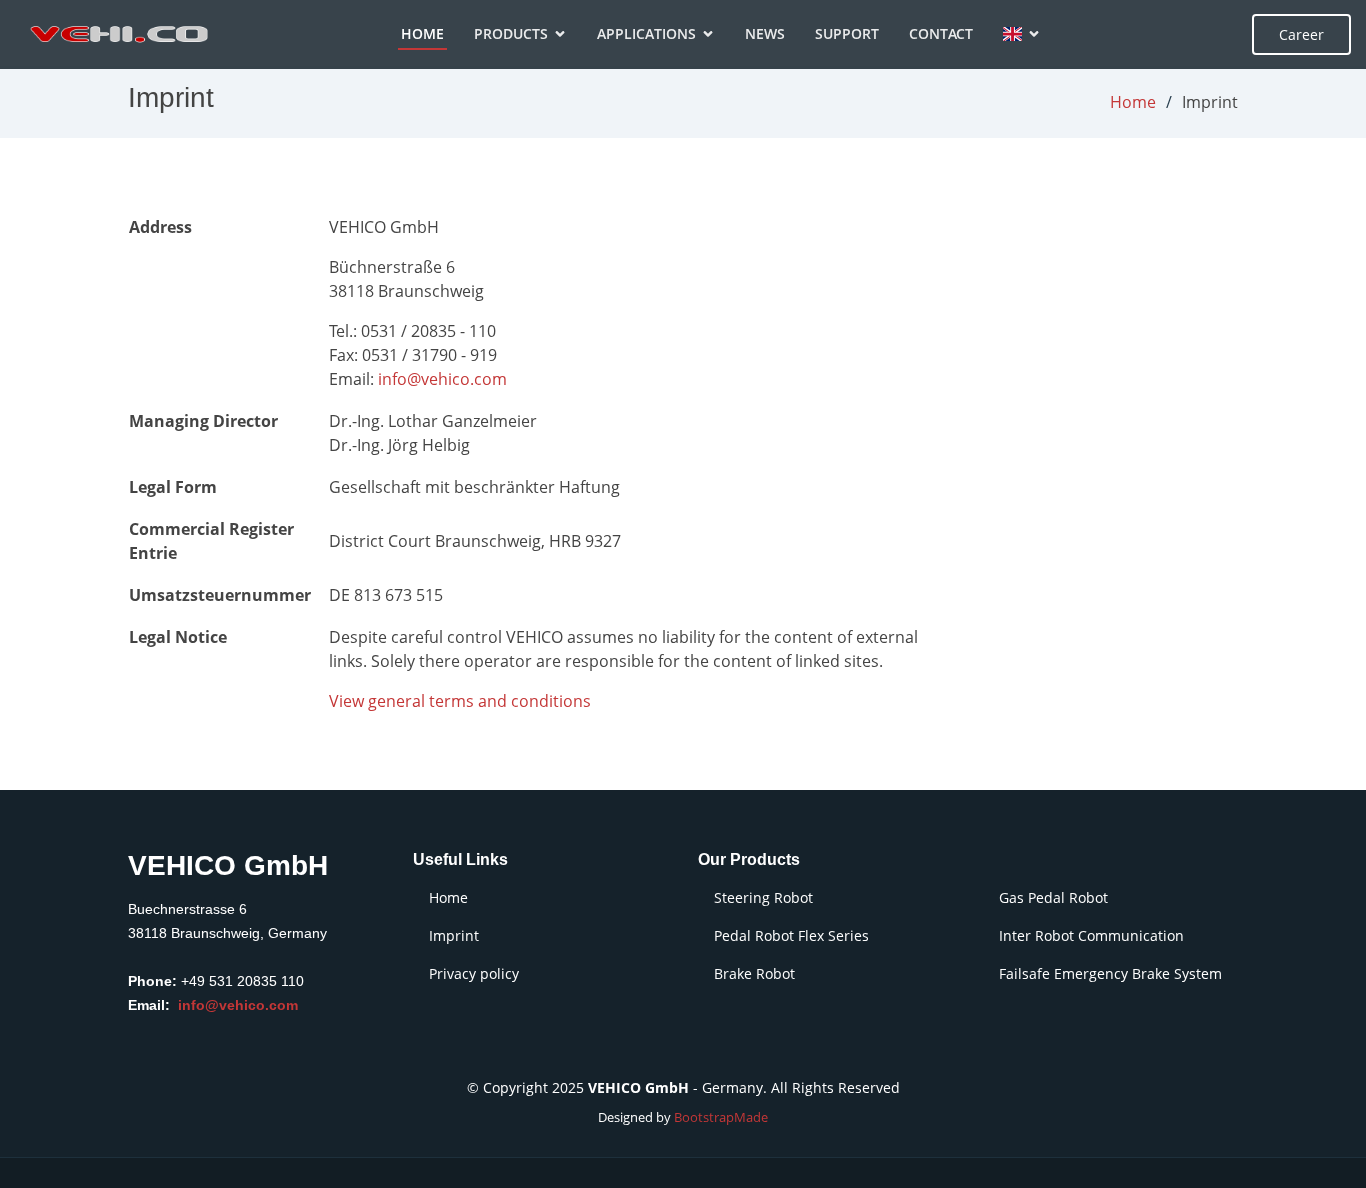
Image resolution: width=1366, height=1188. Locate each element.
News (765, 33)
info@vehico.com (442, 379)
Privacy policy (474, 974)
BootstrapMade (721, 1117)
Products (511, 33)
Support (847, 33)
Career (1301, 34)
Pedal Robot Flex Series (791, 936)
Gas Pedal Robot (1053, 898)
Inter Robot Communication (1091, 936)
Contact (941, 33)
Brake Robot (754, 974)
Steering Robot (763, 898)
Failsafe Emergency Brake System (1110, 974)
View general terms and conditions (460, 701)
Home (422, 33)
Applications (646, 33)
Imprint (454, 936)
